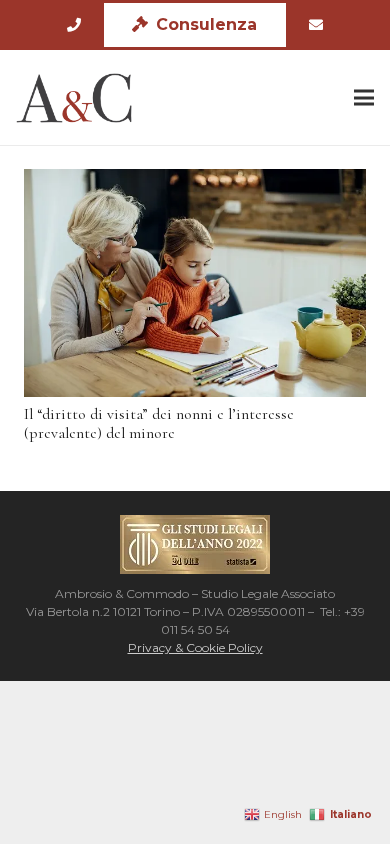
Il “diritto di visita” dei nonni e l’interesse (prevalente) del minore (159, 423)
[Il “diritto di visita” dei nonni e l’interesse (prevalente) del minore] (195, 283)
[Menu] (364, 98)
